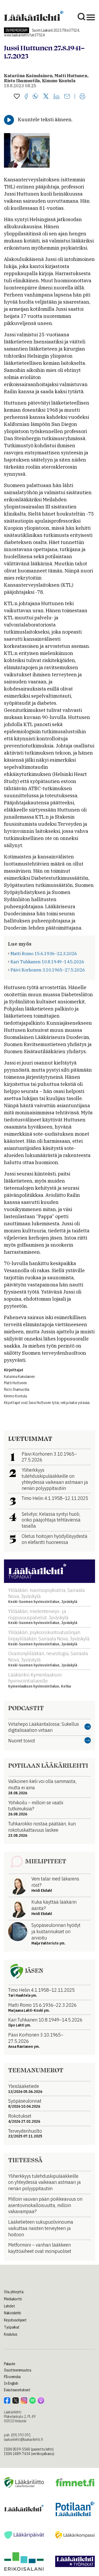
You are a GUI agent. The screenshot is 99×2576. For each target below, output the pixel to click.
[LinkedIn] (56, 97)
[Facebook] (26, 97)
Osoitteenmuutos (18, 2370)
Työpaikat (12, 2327)
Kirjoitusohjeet (15, 2320)
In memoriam (16, 30)
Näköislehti (13, 2313)
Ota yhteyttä (14, 2292)
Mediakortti (13, 2299)
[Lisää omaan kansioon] (17, 97)
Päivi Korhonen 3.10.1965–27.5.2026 (48, 970)
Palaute (10, 2364)
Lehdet (9, 2306)
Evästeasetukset (17, 2390)
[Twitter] (46, 97)
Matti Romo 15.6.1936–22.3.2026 (44, 954)
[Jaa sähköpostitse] (67, 97)
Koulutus (11, 2334)
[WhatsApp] (36, 97)
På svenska (12, 2377)
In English (11, 2383)
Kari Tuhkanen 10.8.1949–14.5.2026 (47, 962)
